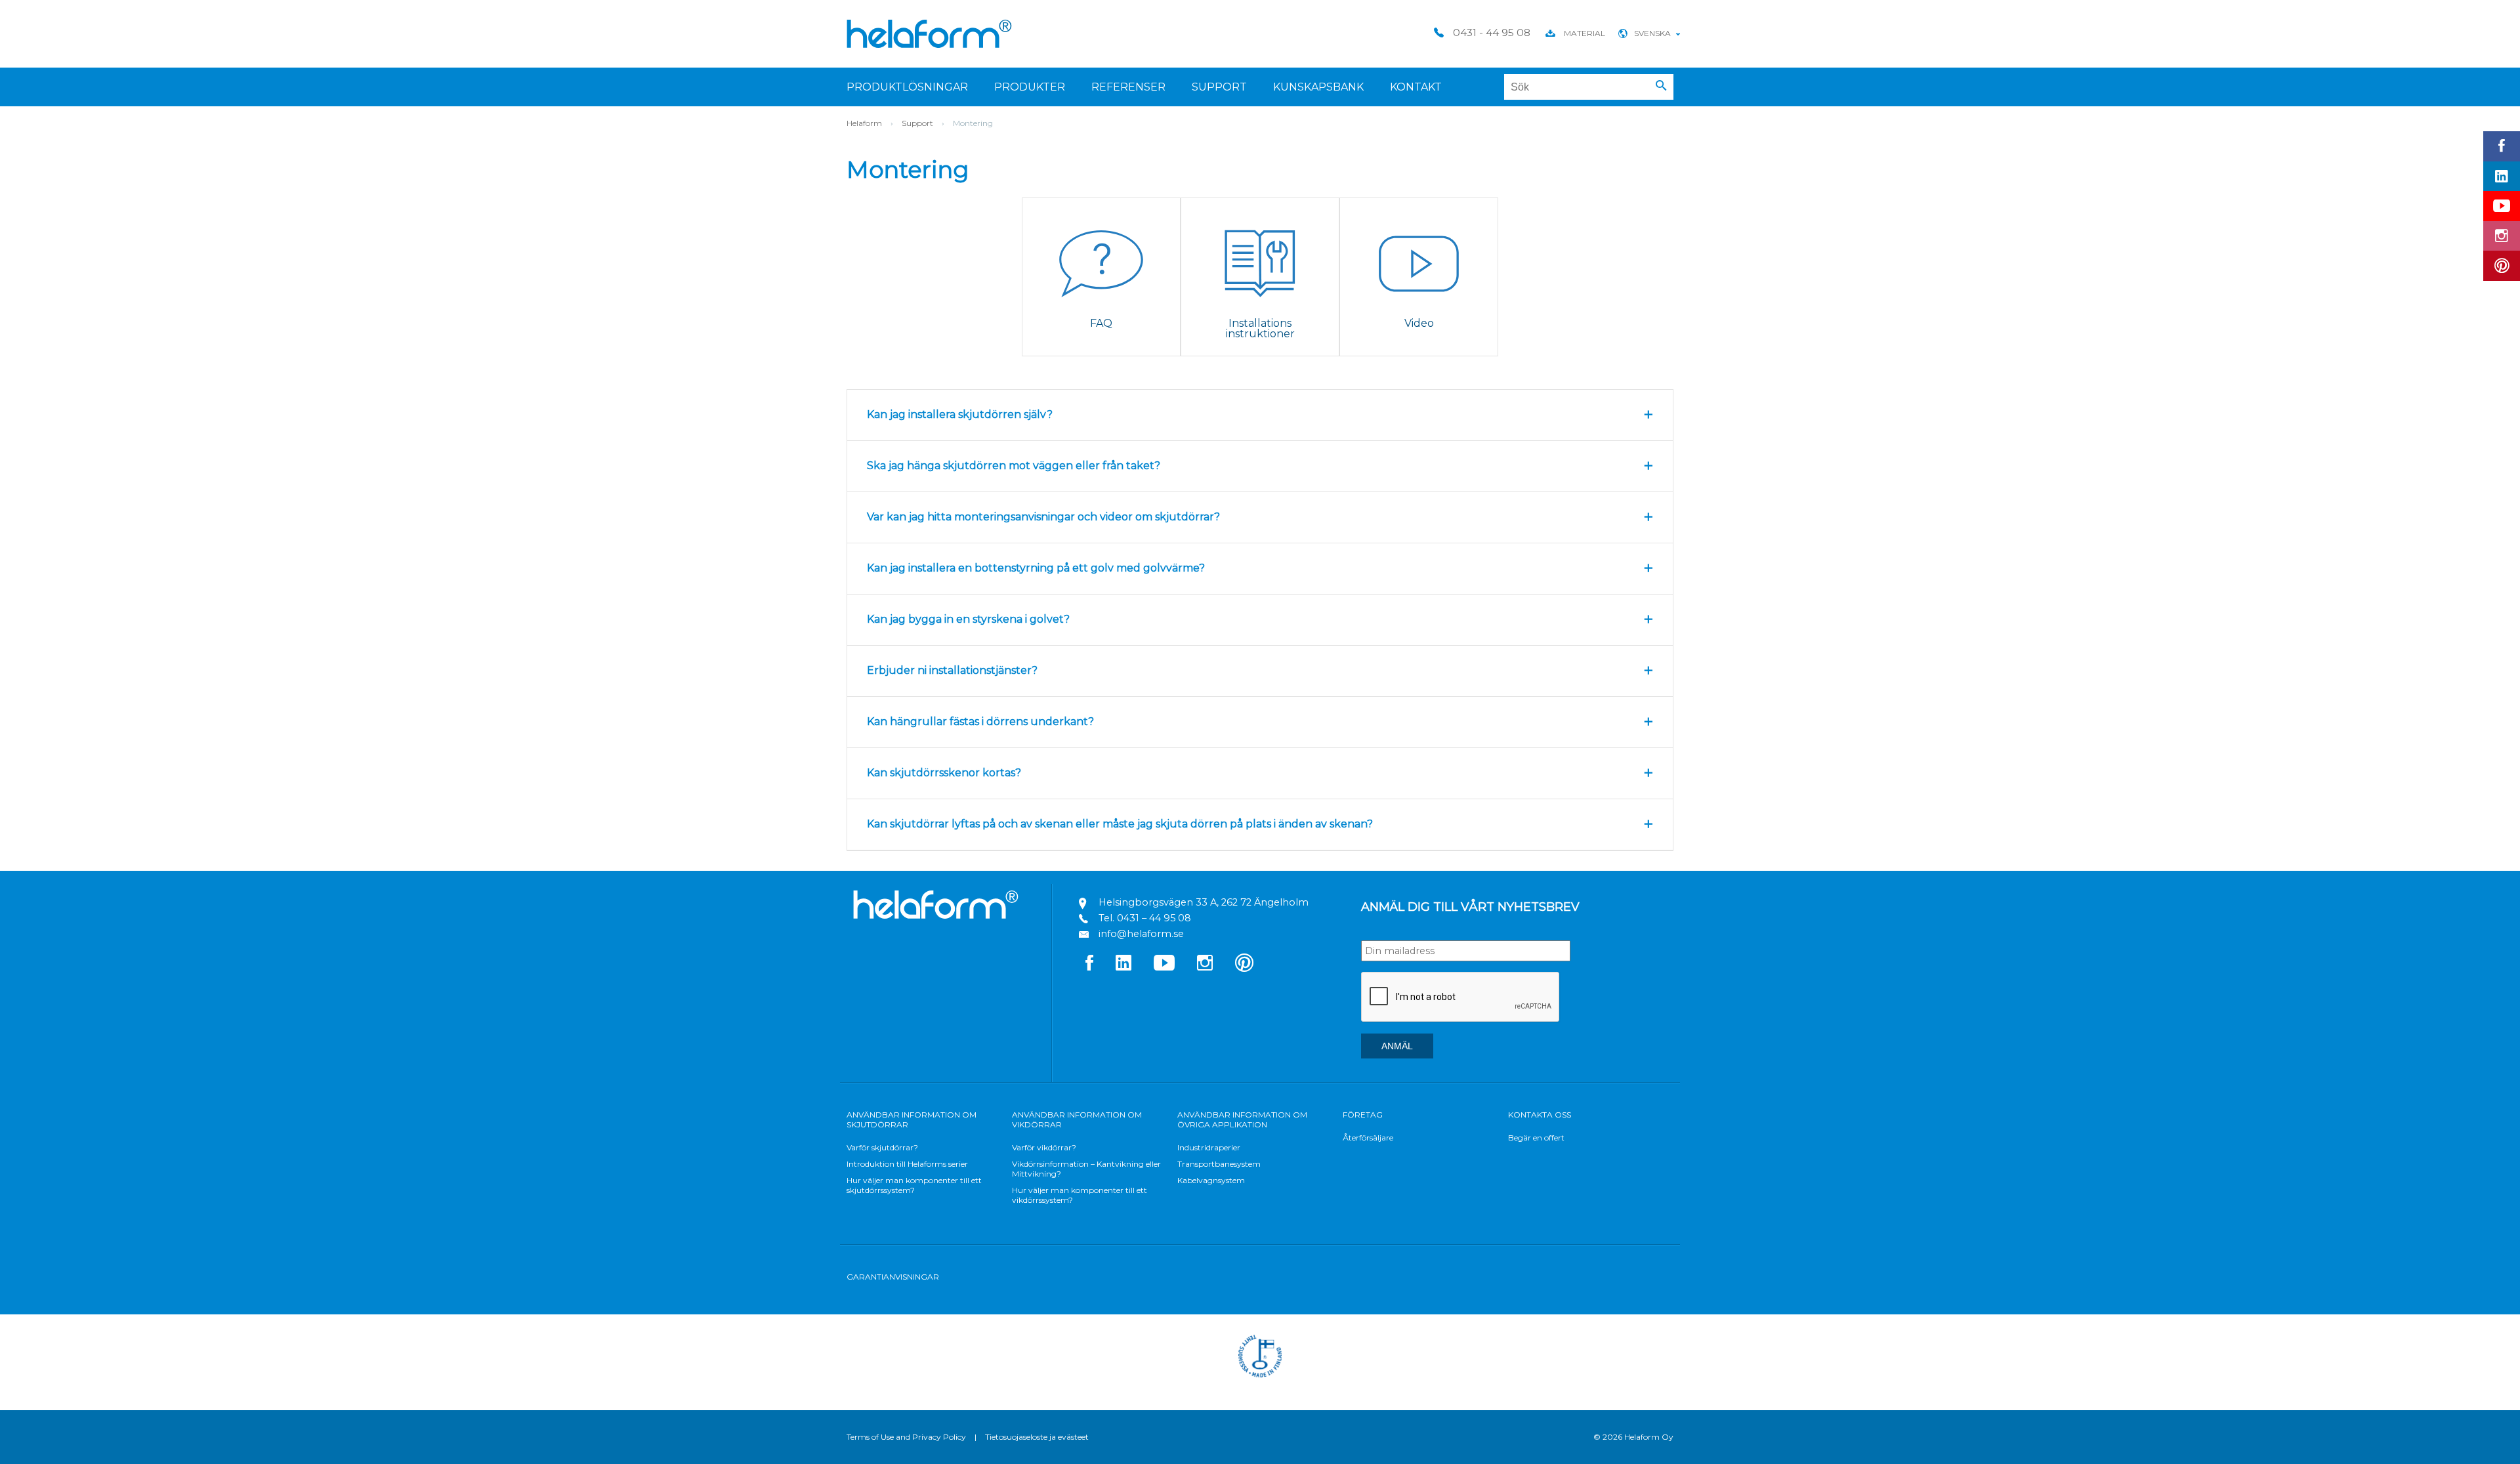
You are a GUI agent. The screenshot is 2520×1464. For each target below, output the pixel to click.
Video (1419, 323)
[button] (1661, 86)
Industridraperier (1209, 1147)
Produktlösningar (907, 87)
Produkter (1030, 87)
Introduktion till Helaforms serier (907, 1164)
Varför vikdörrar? (1044, 1147)
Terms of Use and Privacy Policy (906, 1437)
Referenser (1128, 87)
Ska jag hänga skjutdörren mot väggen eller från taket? (1014, 466)
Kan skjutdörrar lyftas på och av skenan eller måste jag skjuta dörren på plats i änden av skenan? (1120, 824)
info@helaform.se (1141, 934)
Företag (1363, 1115)
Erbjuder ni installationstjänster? (952, 670)
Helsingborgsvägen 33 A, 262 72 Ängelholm (1204, 902)
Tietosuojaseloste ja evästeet (1037, 1437)
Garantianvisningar (893, 1277)
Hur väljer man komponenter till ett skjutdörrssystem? (914, 1185)
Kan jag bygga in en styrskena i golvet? (968, 619)
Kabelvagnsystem (1211, 1180)
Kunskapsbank (1318, 87)
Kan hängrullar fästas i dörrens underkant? (980, 722)
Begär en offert (1536, 1138)
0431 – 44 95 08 (1154, 918)
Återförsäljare (1368, 1138)
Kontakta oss (1540, 1115)
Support (1219, 87)
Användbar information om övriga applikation (1242, 1119)
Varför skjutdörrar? (882, 1147)
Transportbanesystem (1219, 1164)
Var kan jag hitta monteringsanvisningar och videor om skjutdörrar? (1043, 517)
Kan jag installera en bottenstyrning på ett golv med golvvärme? (1036, 568)
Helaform (929, 34)
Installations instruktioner (1260, 328)
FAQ (1101, 323)
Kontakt (1416, 87)
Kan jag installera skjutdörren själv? (960, 414)
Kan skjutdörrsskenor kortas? (944, 773)
